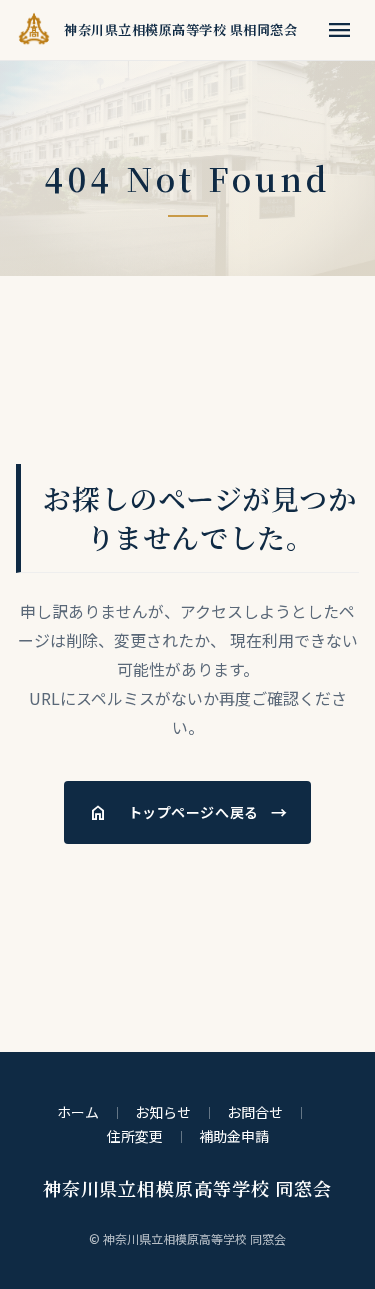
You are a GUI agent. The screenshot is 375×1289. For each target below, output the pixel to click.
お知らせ (163, 1112)
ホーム (78, 1112)
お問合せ (255, 1112)
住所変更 (135, 1136)
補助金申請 (234, 1136)
